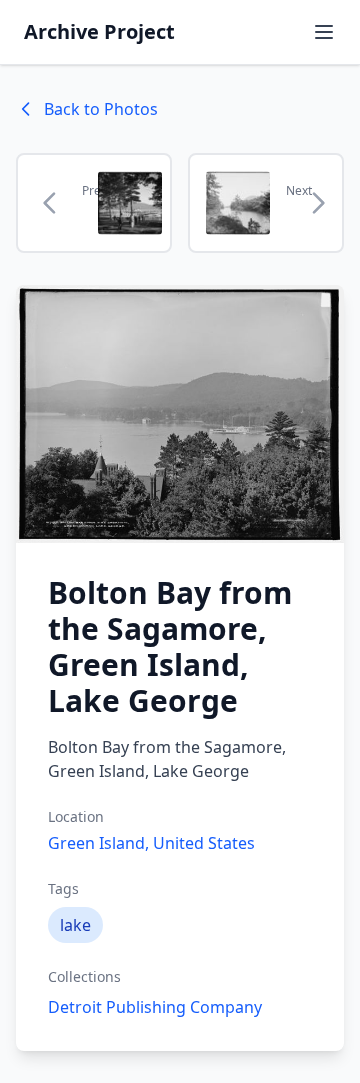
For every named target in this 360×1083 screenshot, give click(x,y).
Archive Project (99, 31)
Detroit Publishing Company (155, 1007)
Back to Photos (101, 109)
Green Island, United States (151, 843)
